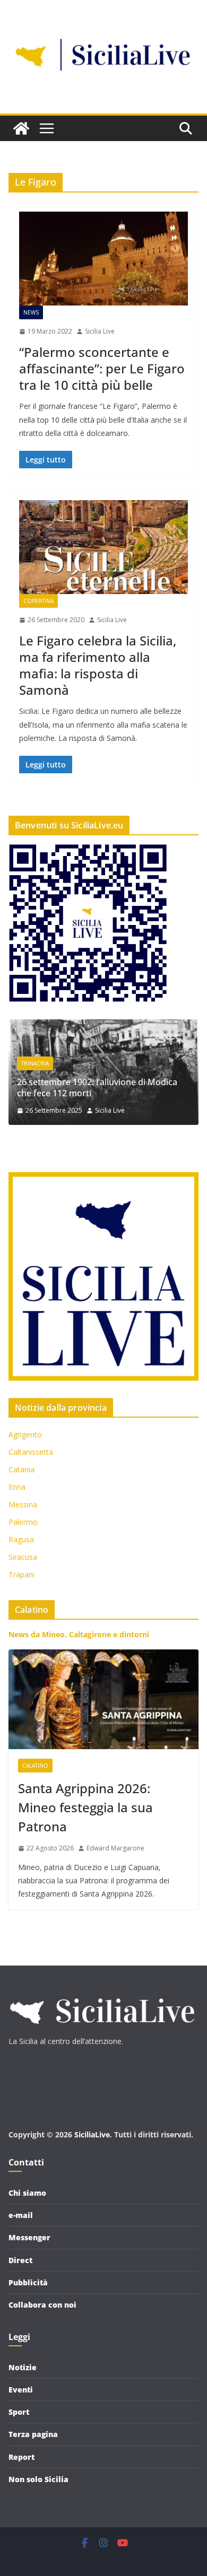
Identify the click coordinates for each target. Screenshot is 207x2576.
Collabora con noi (42, 2305)
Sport (19, 2412)
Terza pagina (33, 2434)
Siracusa (23, 1557)
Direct (20, 2260)
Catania (21, 1469)
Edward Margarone (115, 1848)
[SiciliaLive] (21, 128)
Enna (17, 1487)
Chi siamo (27, 2193)
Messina (23, 1504)
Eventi (21, 2390)
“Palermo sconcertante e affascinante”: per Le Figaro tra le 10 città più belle (102, 368)
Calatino (35, 1766)
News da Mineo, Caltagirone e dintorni (79, 1634)
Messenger (29, 2237)
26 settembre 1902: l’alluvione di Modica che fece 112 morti (97, 1088)
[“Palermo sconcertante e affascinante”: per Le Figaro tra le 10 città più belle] (103, 259)
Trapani (21, 1574)
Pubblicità (28, 2282)
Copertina (38, 601)
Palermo (23, 1522)
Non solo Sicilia (38, 2479)
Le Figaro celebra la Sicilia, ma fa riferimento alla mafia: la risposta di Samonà (98, 665)
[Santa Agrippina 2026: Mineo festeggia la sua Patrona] (103, 1699)
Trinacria (35, 1063)
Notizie (23, 2367)
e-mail (21, 2215)
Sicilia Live (100, 331)
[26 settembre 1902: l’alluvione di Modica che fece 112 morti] (103, 1026)
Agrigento (25, 1434)
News (31, 312)
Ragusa (21, 1539)
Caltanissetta (31, 1452)
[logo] (101, 1993)
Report (21, 2457)
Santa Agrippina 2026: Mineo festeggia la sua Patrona (85, 1807)
